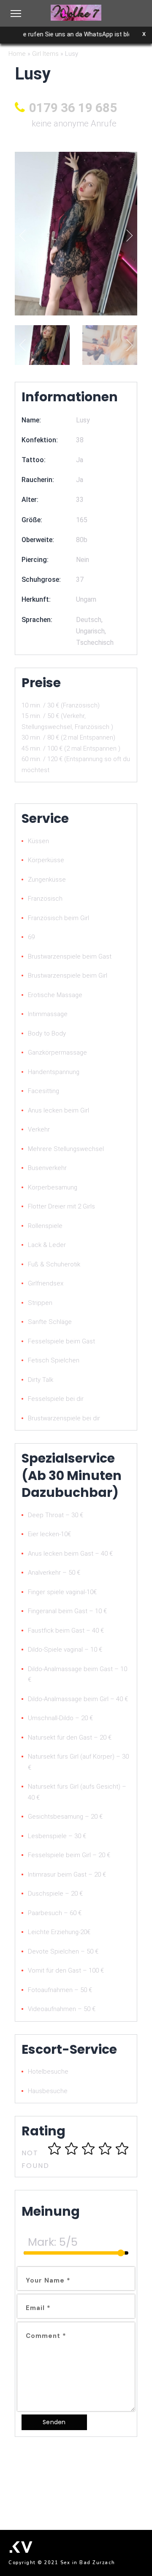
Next (127, 235)
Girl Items (45, 54)
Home (17, 54)
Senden (54, 2422)
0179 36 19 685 (73, 108)
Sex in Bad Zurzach (88, 2563)
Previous (26, 235)
